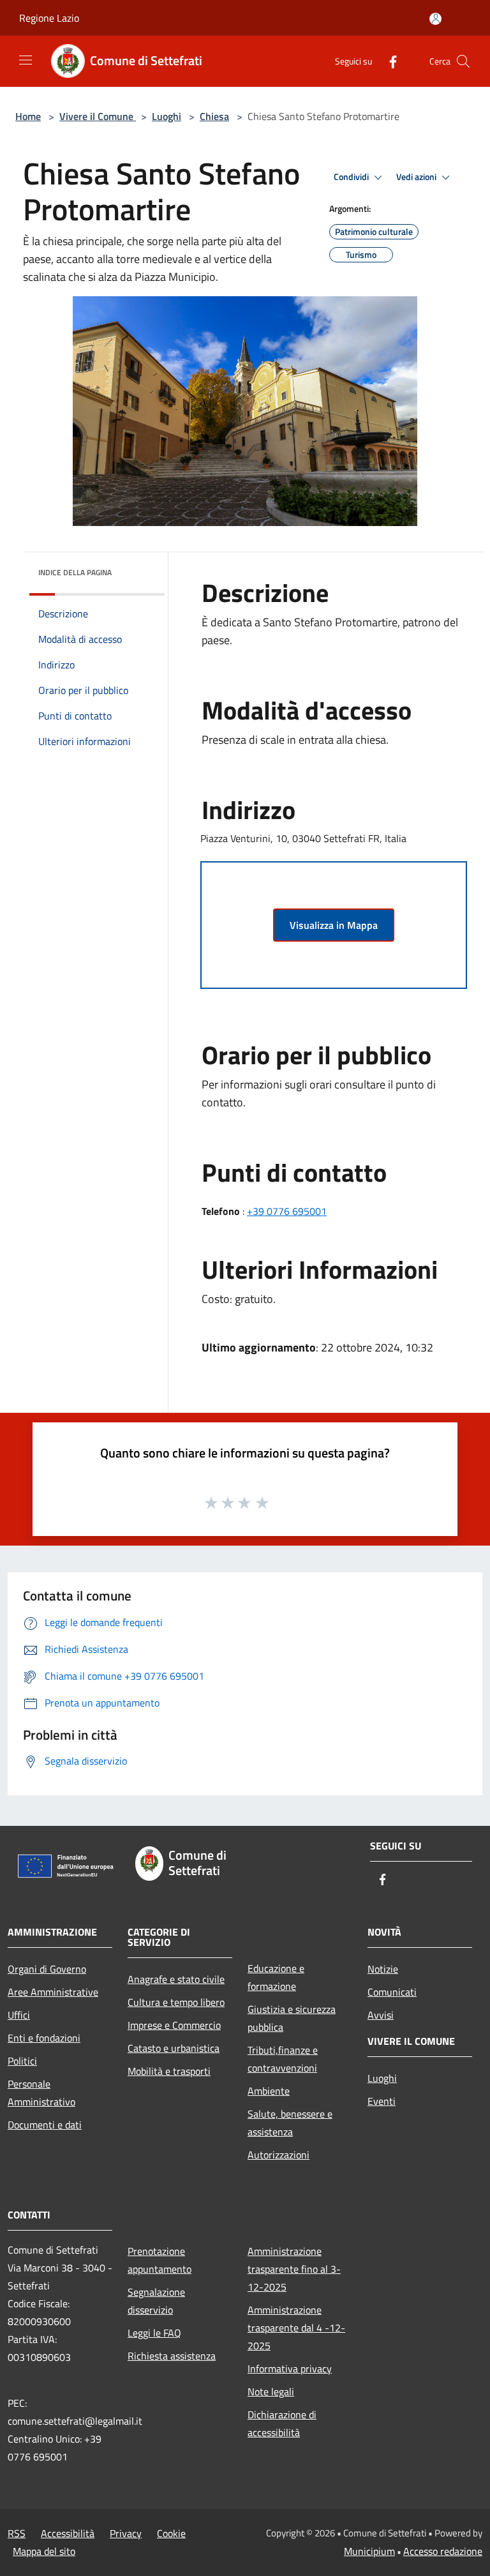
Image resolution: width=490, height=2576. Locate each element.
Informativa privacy (290, 2369)
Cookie (171, 2533)
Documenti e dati (45, 2125)
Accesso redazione (443, 2551)
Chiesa (214, 116)
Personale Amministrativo (41, 2093)
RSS (17, 2533)
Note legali (271, 2391)
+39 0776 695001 (287, 1211)
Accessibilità (68, 2533)
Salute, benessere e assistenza (290, 2123)
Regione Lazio (49, 18)
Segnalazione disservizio (156, 2301)
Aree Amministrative (53, 1992)
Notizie (383, 1969)
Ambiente (269, 2091)
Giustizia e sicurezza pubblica (292, 2018)
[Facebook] (388, 61)
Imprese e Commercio (174, 2025)
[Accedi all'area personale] (435, 19)
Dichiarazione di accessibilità (282, 2423)
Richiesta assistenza (172, 2356)
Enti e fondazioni (44, 2038)
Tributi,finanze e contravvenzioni (283, 2059)
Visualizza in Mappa (334, 925)
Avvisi (381, 2015)
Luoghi (167, 116)
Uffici (19, 2015)
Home (28, 116)
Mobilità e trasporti (169, 2071)
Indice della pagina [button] (75, 572)
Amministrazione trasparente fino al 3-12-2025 (294, 2269)
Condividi (352, 177)
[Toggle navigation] (26, 60)
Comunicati (392, 1992)
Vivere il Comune (98, 116)
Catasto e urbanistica (174, 2048)
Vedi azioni (417, 177)
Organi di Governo (47, 1969)
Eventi (382, 2101)
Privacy (126, 2533)
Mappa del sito (44, 2551)
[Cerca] (463, 61)
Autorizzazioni (278, 2155)
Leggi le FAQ (154, 2333)
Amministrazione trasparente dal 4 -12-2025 (296, 2328)
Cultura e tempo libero (176, 2002)
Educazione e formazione (276, 1977)
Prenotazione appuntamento (160, 2260)
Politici (22, 2061)
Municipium (369, 2551)
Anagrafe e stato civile (176, 1979)
